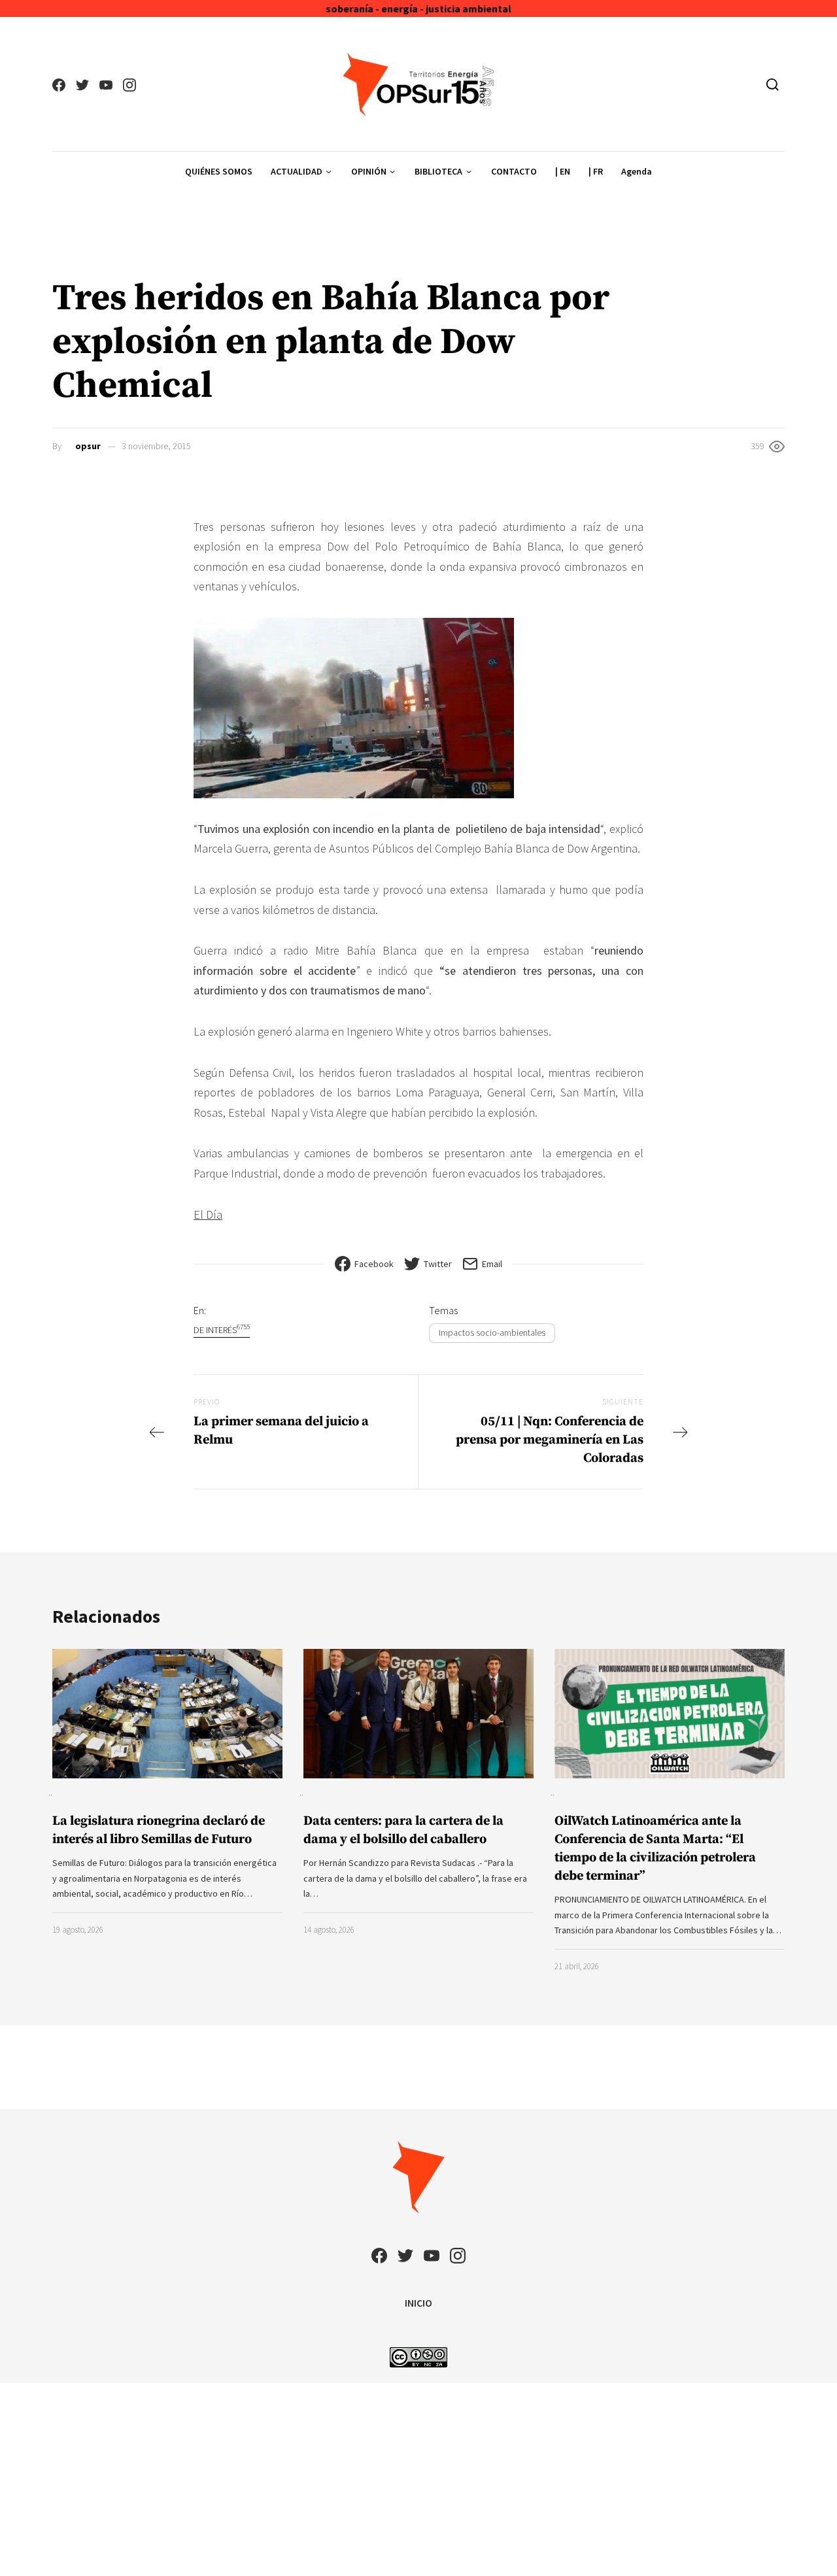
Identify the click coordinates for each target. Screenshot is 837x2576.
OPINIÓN (369, 171)
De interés (222, 1330)
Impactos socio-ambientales (492, 1332)
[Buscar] (773, 84)
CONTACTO (514, 171)
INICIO (418, 2303)
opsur (88, 446)
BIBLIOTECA (438, 171)
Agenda (637, 171)
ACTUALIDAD (297, 171)
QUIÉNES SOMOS (219, 171)
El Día (208, 1214)
